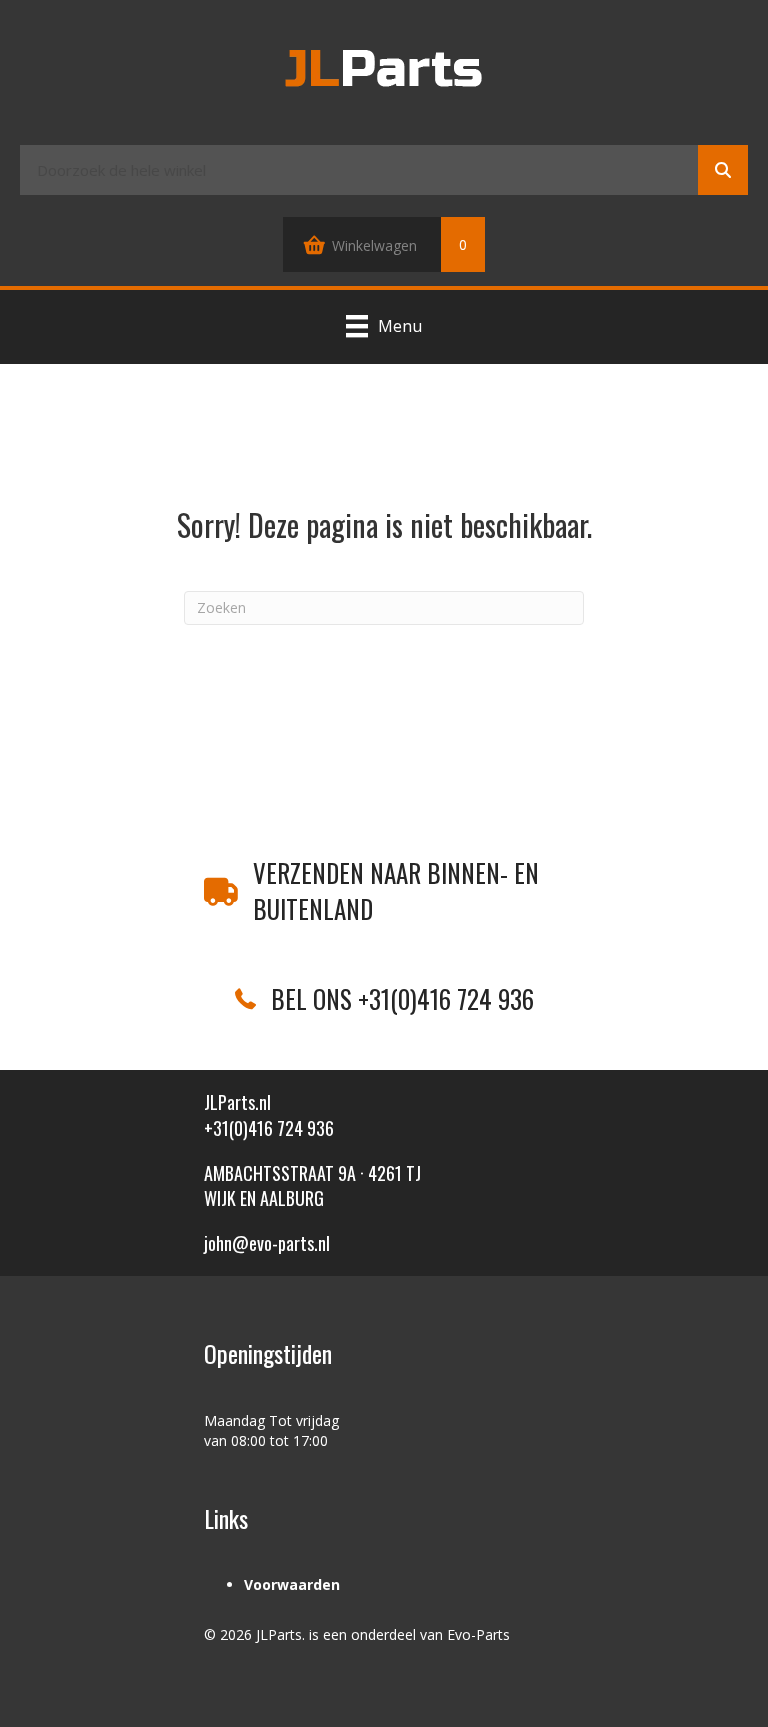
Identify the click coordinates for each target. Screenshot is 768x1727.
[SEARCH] (723, 170)
